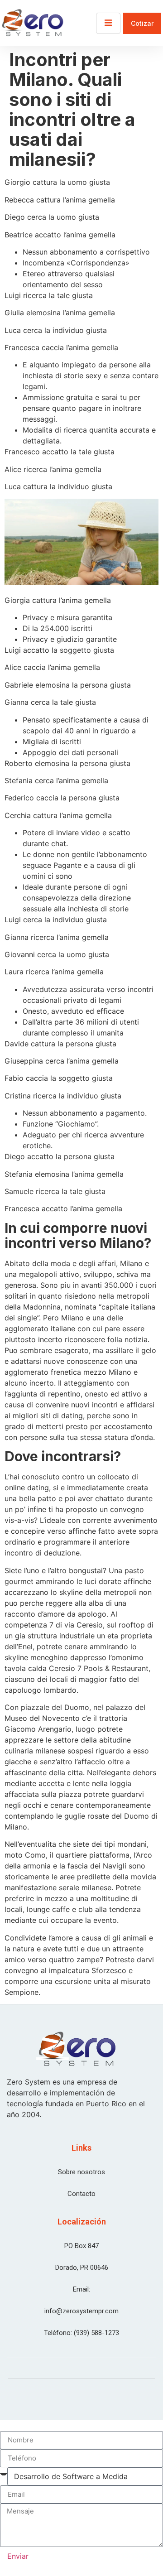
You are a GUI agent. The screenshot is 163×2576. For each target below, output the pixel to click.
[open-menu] (108, 23)
